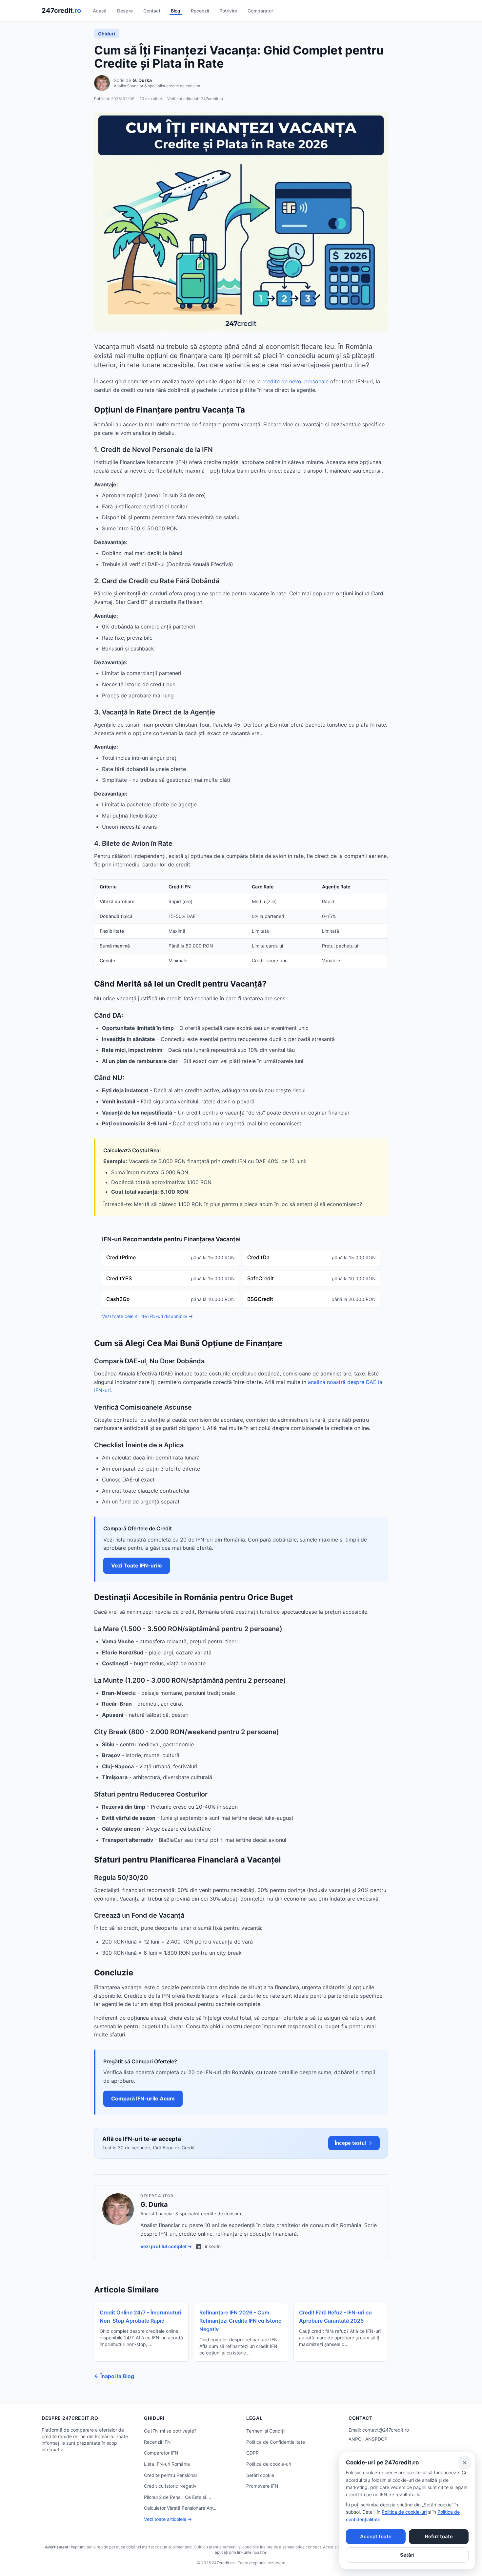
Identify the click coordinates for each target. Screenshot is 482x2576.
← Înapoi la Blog (114, 2376)
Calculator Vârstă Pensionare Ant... (181, 2508)
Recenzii (200, 11)
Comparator (260, 11)
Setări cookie (260, 2475)
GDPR (252, 2453)
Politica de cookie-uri (269, 2464)
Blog (176, 11)
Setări (407, 2555)
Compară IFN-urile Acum (143, 2098)
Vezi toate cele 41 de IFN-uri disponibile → (147, 1316)
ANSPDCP (376, 2439)
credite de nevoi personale (295, 381)
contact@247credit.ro (386, 2430)
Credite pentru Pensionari (171, 2475)
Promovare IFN (262, 2486)
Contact (152, 11)
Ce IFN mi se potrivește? (170, 2431)
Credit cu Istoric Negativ (170, 2486)
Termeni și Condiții (266, 2431)
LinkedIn (211, 2246)
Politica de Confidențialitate (276, 2442)
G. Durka (142, 80)
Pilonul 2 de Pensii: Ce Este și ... (178, 2497)
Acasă (100, 11)
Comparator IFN (161, 2453)
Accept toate (376, 2536)
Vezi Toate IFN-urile (137, 1565)
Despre (125, 11)
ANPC (355, 2439)
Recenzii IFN (157, 2442)
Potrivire (228, 11)
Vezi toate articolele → (168, 2519)
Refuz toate (439, 2536)
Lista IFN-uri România (167, 2464)
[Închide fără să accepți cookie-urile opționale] (465, 2463)
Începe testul (350, 2143)
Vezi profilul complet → (166, 2246)
